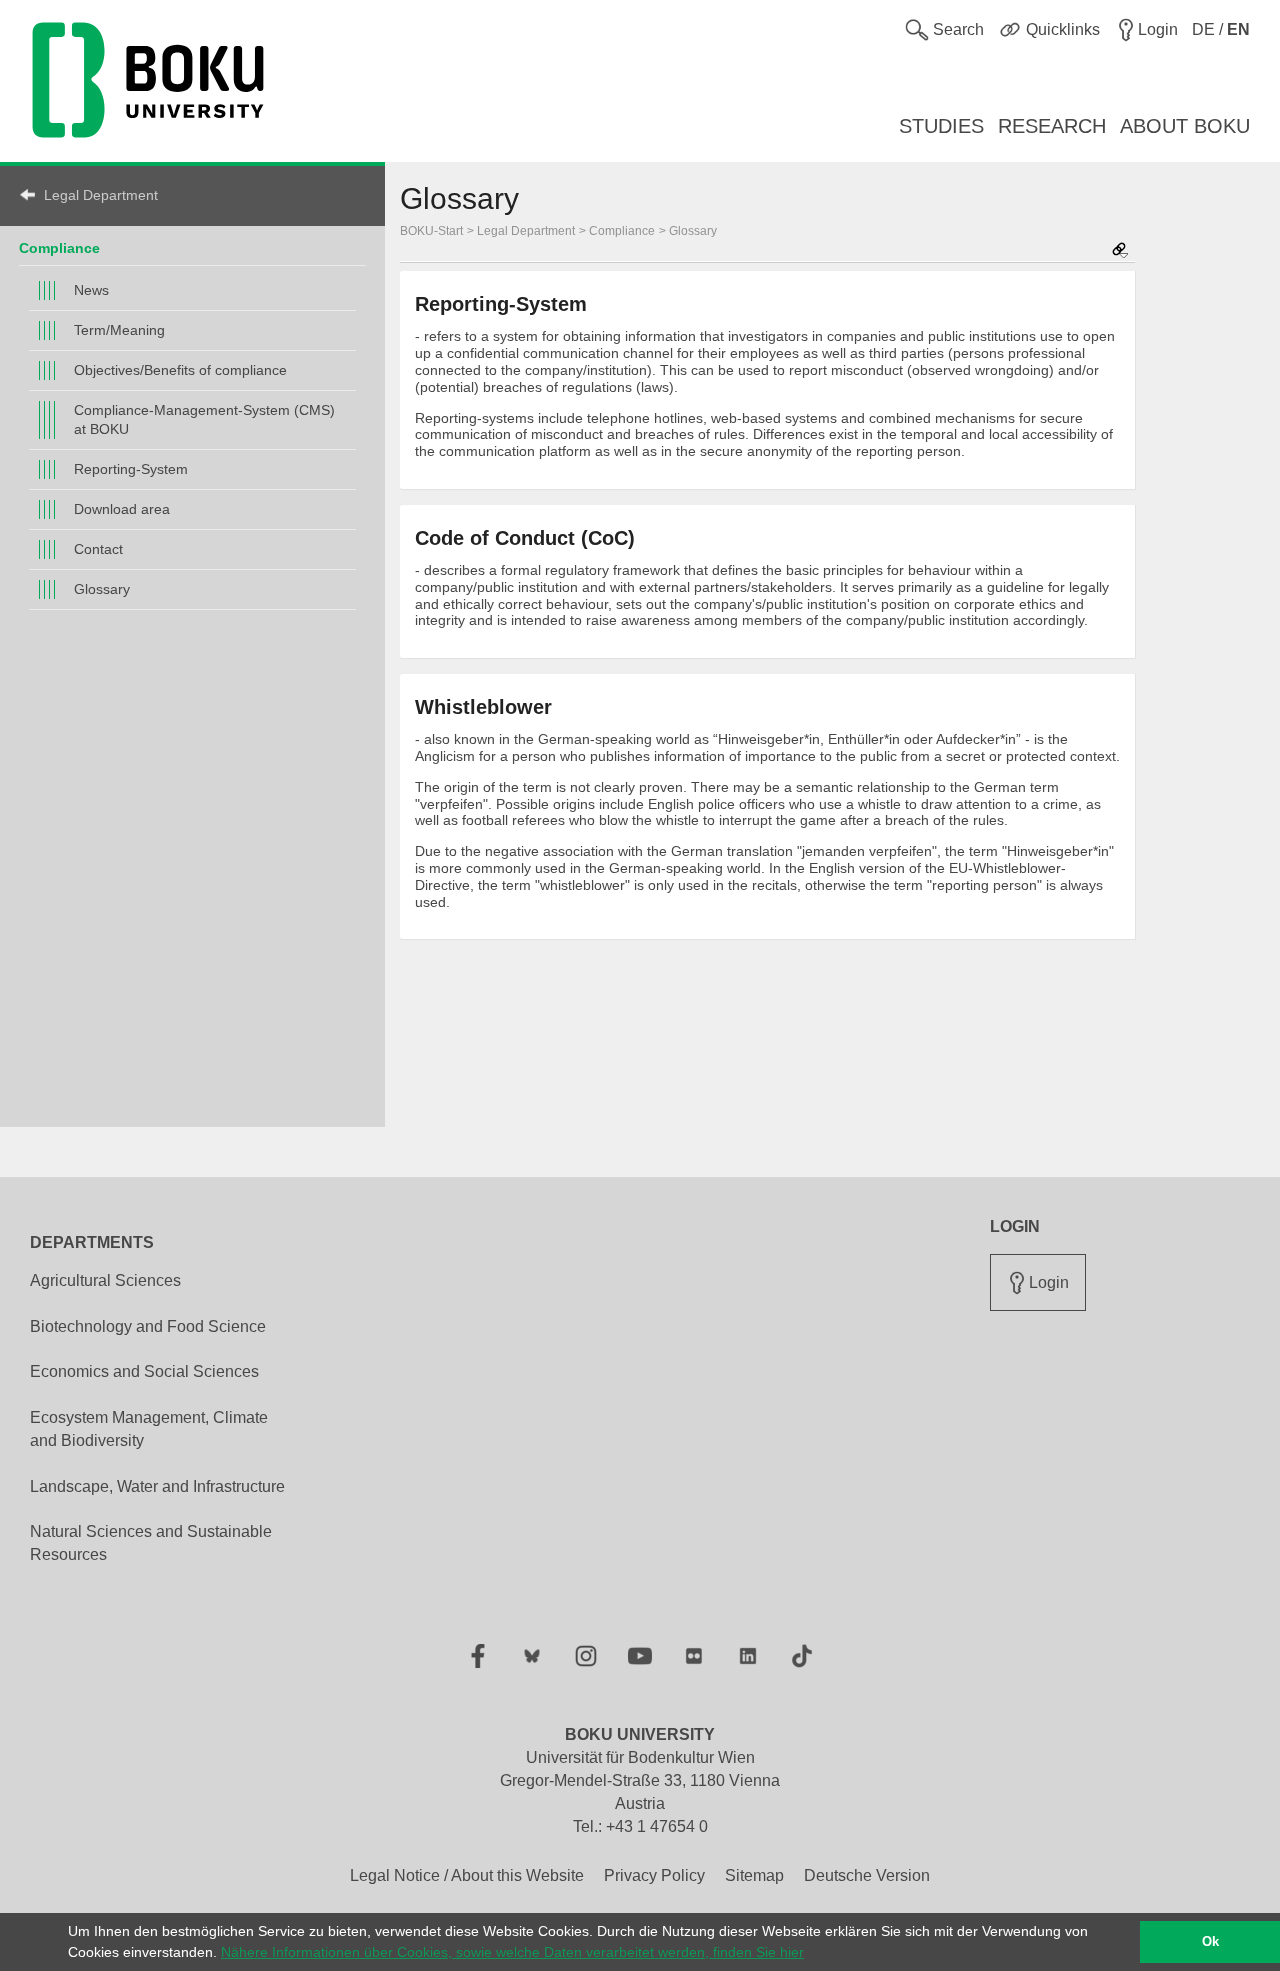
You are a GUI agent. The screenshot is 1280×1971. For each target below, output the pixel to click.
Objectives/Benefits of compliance (180, 370)
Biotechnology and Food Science (148, 1326)
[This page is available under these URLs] (1120, 251)
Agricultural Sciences (105, 1280)
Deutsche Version (867, 1875)
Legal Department (101, 195)
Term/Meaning (119, 330)
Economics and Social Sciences (144, 1371)
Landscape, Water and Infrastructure (157, 1486)
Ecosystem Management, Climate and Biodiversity (149, 1429)
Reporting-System (131, 469)
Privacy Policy (654, 1875)
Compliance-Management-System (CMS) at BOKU (204, 419)
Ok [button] (1210, 1942)
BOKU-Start (431, 231)
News (91, 290)
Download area (122, 509)
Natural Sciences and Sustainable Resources (151, 1543)
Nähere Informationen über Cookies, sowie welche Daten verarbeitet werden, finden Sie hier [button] (512, 1952)
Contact (98, 549)
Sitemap (754, 1875)
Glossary (102, 589)
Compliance (59, 248)
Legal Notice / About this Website (467, 1875)
